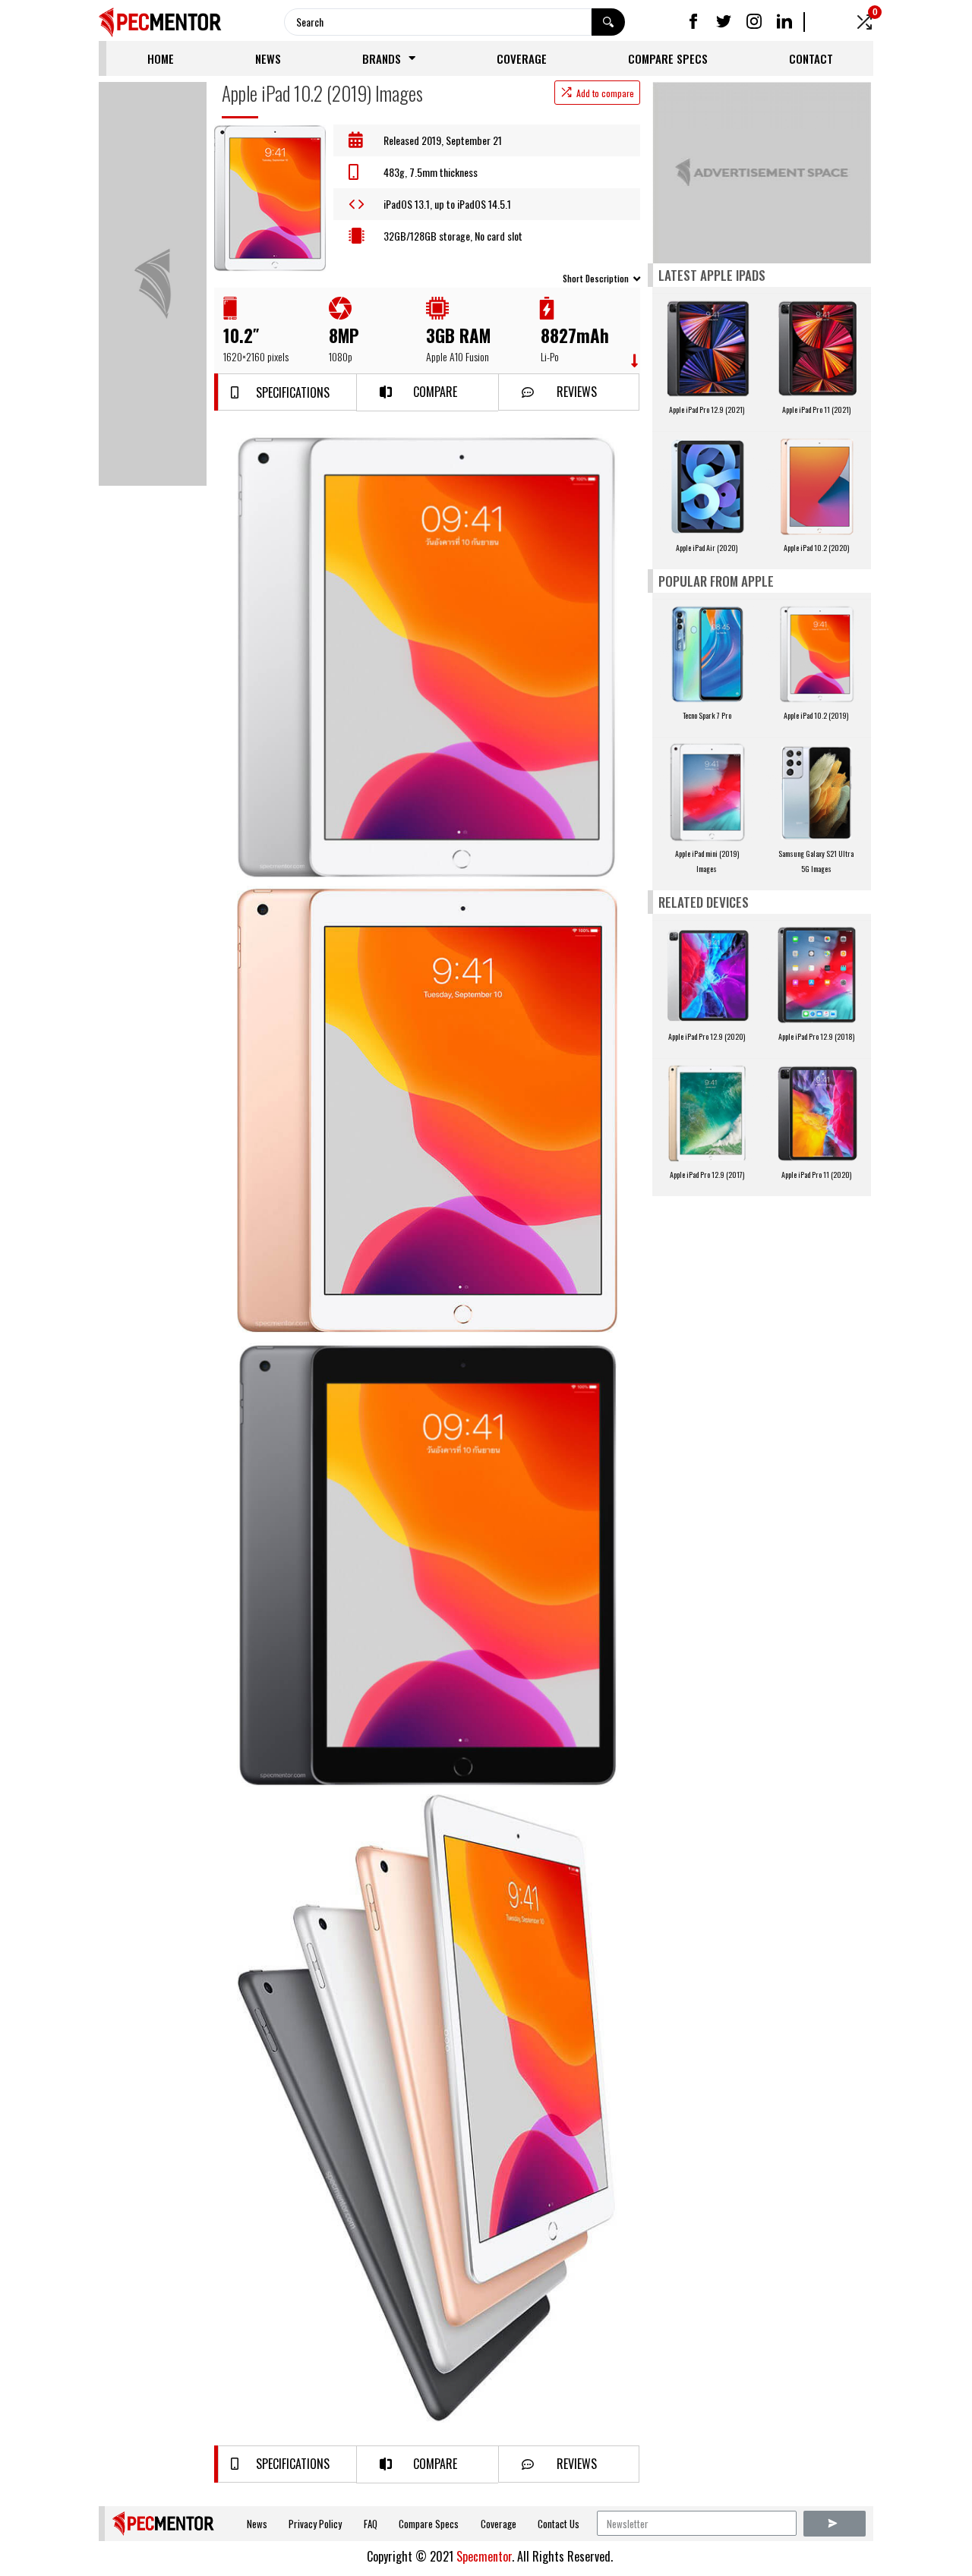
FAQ (371, 2524)
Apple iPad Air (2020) (707, 548)
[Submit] (835, 2524)
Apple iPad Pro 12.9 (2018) (816, 1036)
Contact (811, 58)
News (268, 58)
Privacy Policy (315, 2524)
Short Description (596, 279)
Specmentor (484, 2556)
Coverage (522, 58)
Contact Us (559, 2524)
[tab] (427, 277)
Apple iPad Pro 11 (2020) (816, 1175)
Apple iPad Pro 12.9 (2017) (707, 1175)
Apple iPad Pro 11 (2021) (816, 409)
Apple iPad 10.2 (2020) (816, 548)
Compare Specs (668, 58)
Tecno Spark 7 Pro (707, 715)
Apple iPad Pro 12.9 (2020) (707, 1036)
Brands (382, 58)
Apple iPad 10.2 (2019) (816, 715)
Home (161, 58)
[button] (287, 392)
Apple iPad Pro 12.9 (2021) (707, 409)
